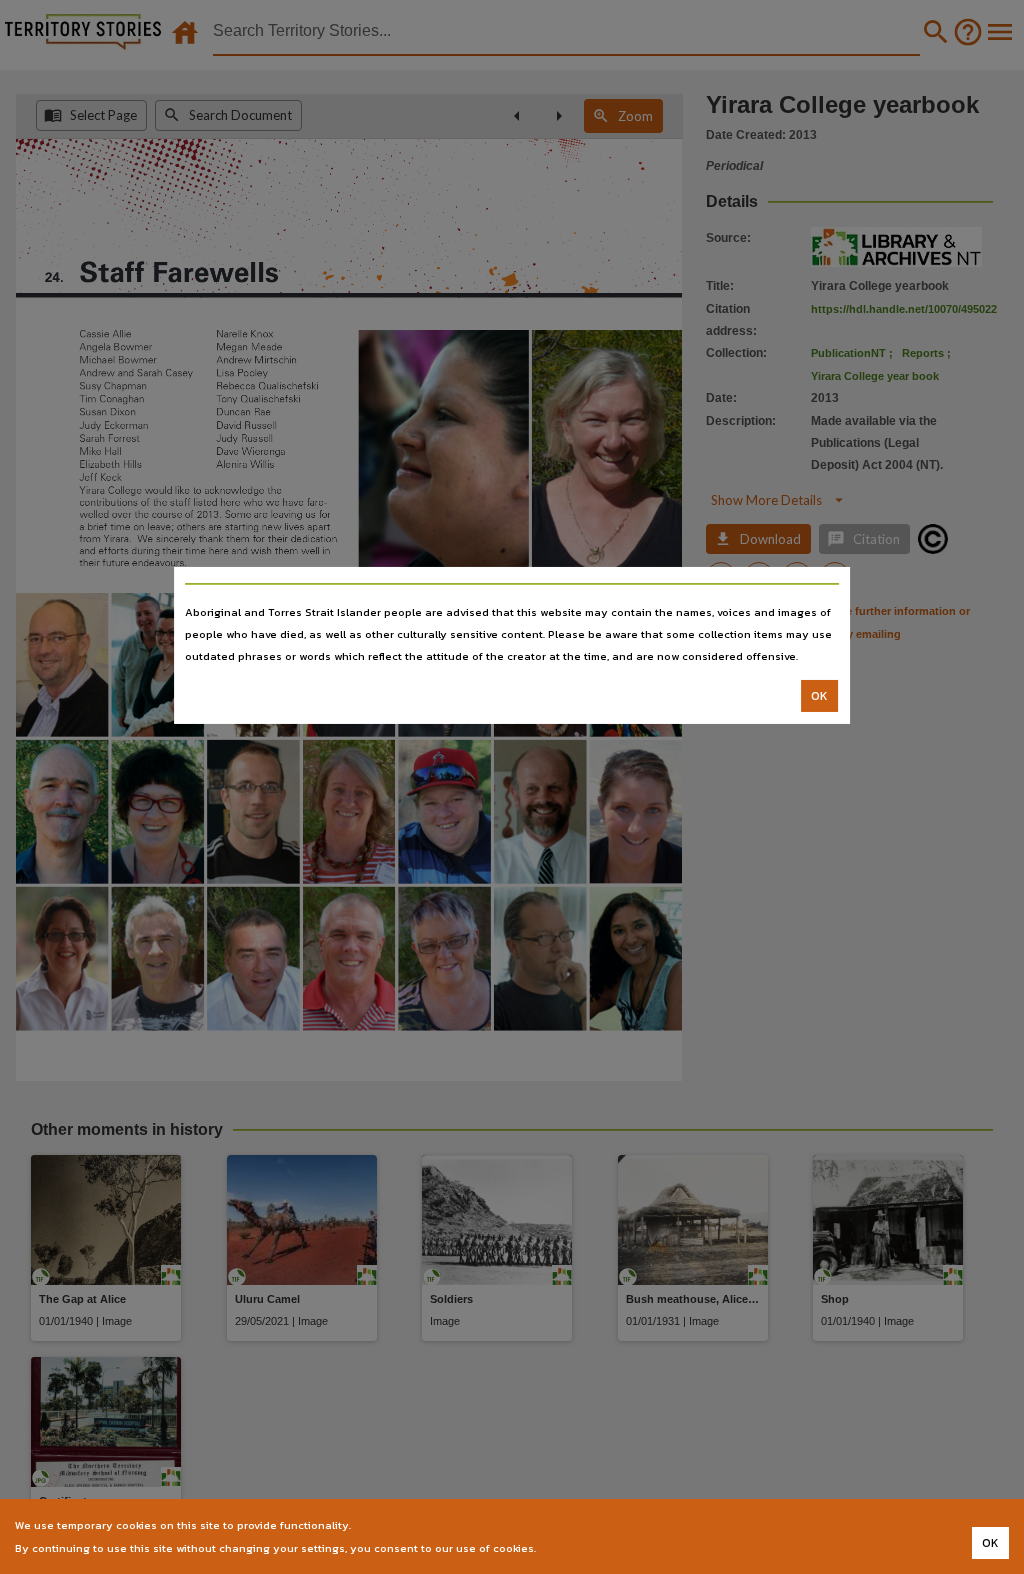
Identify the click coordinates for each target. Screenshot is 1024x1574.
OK (819, 696)
